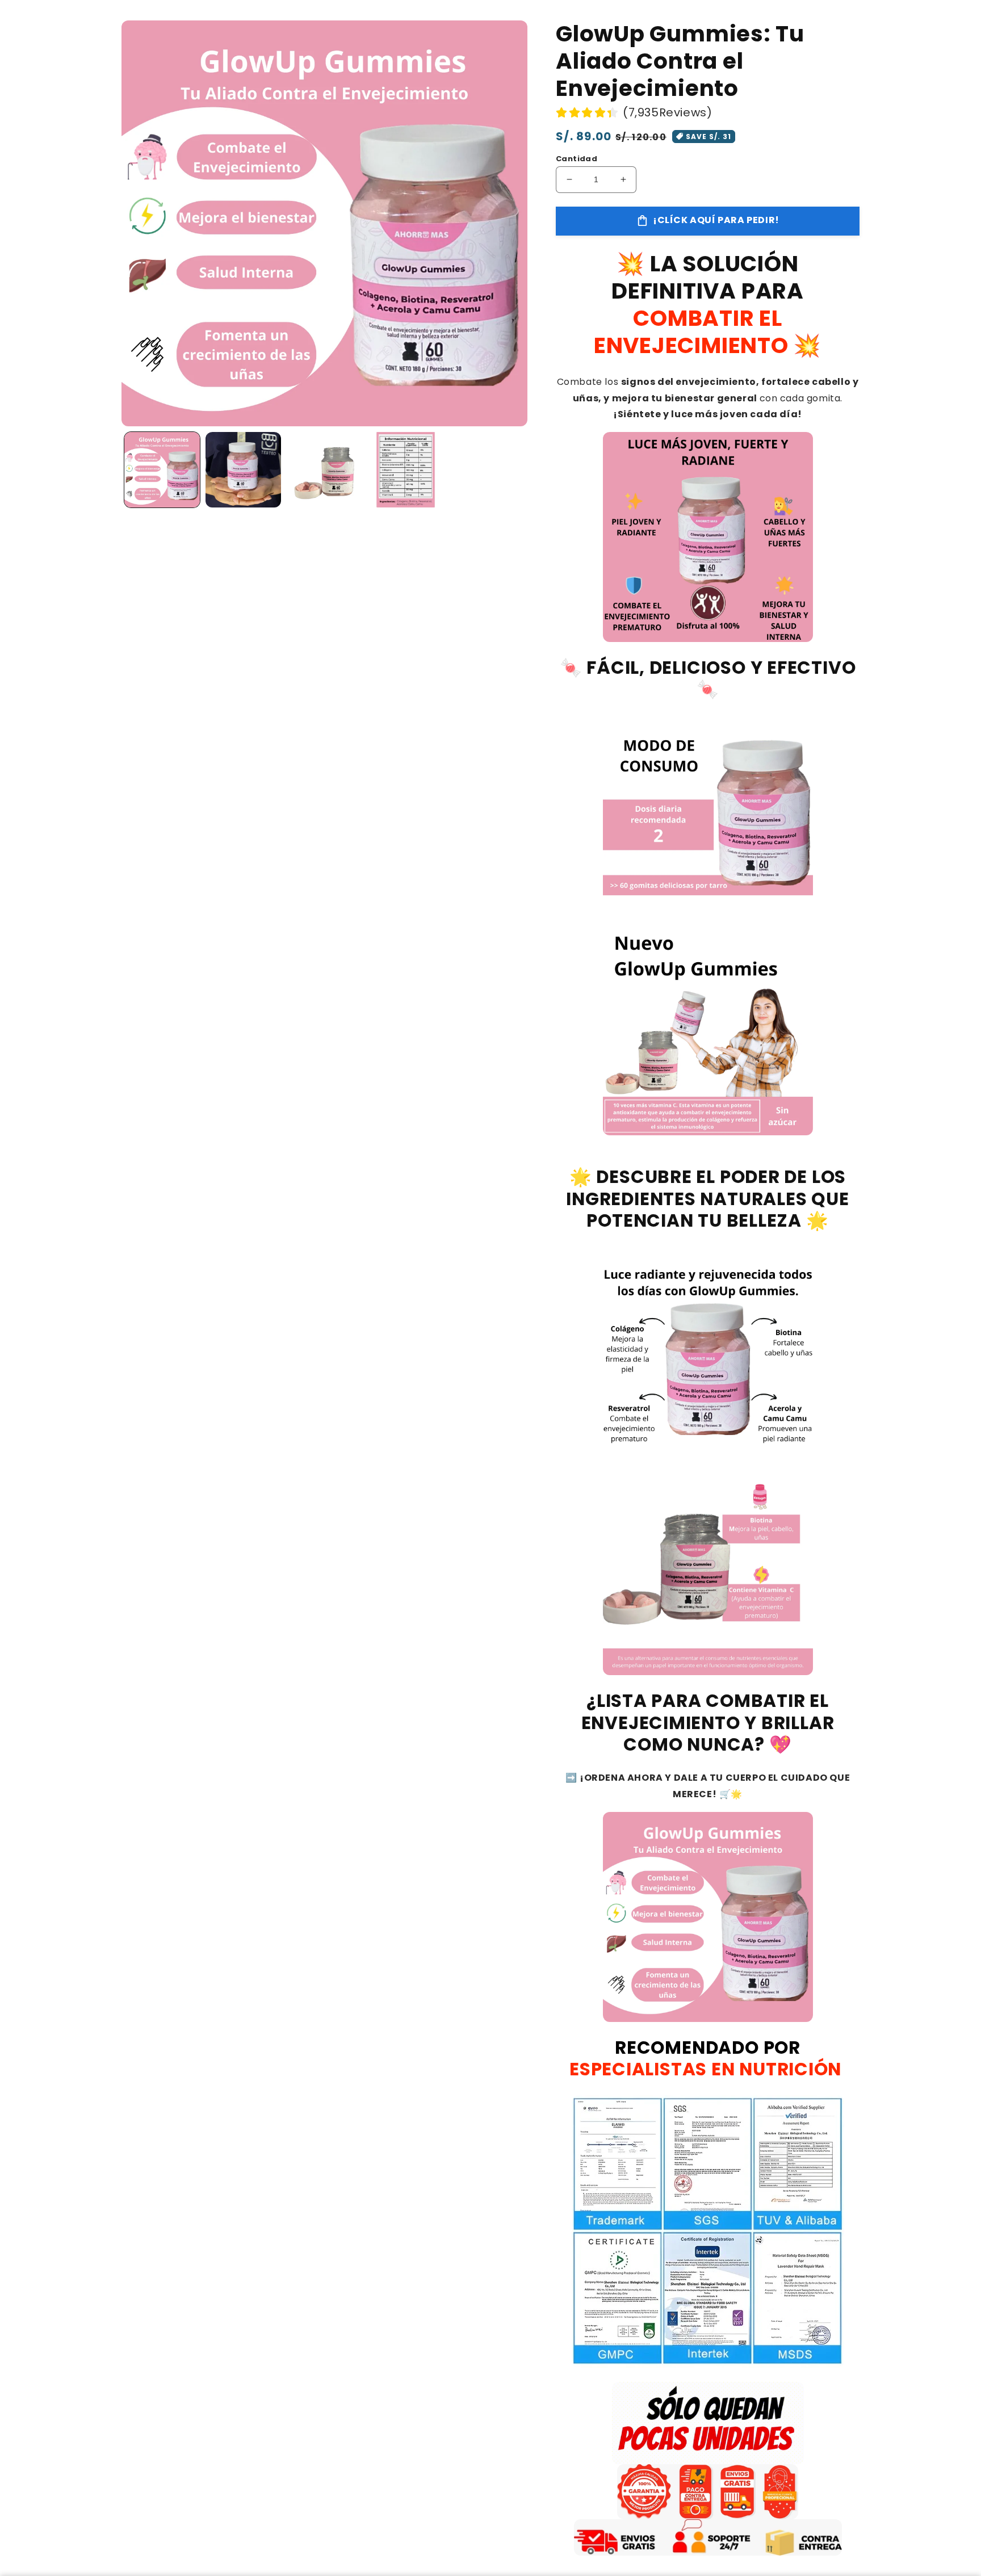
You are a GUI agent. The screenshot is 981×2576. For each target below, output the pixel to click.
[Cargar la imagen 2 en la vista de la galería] (243, 470)
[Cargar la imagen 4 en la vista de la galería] (406, 470)
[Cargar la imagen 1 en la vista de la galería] (162, 470)
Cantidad (577, 159)
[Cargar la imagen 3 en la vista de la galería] (324, 470)
